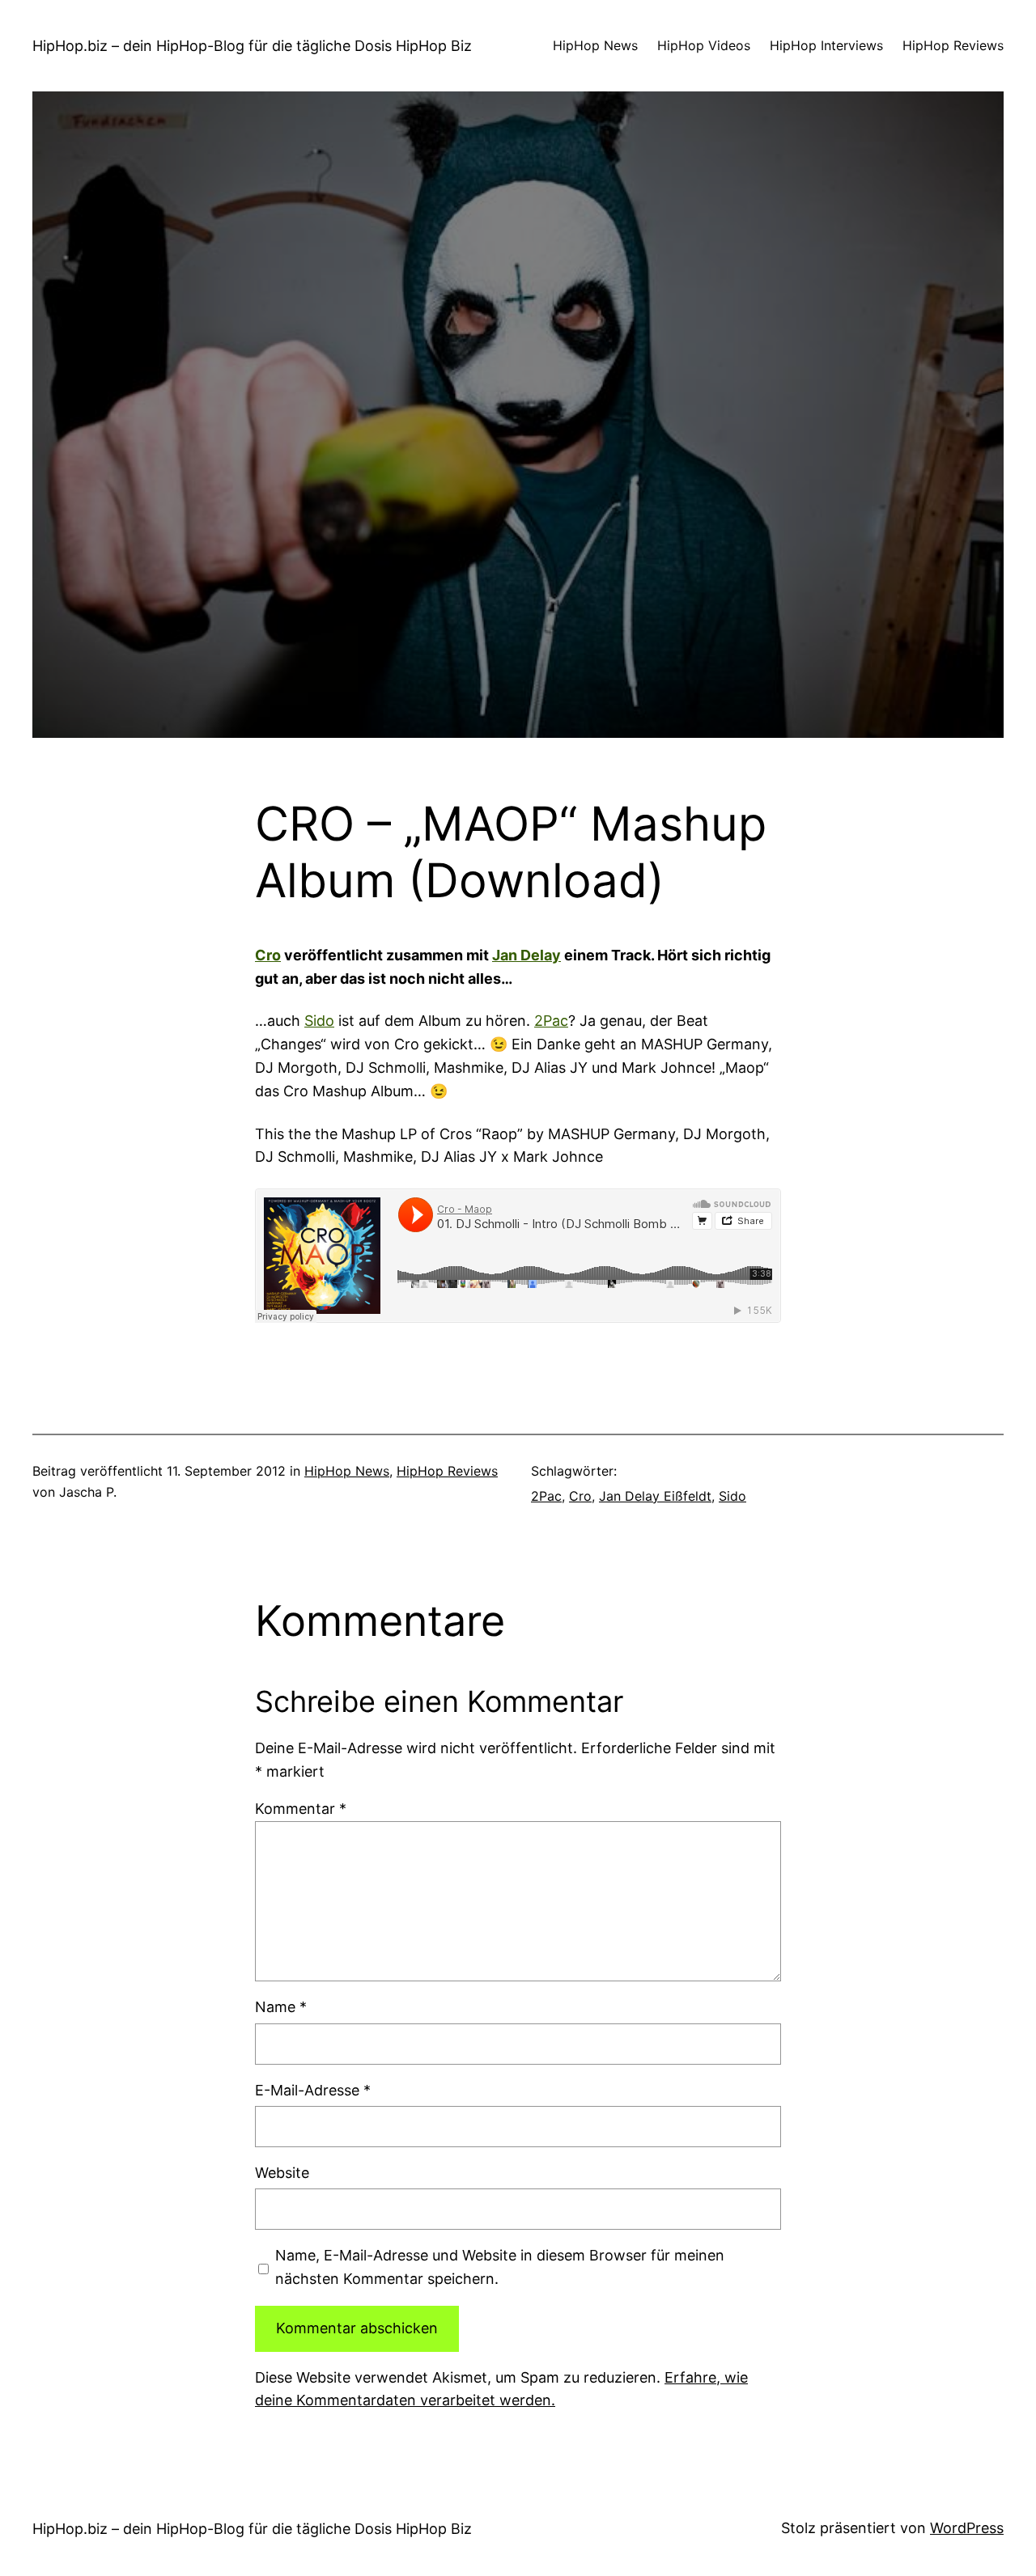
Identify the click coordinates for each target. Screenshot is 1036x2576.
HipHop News (347, 1471)
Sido (319, 1021)
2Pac (551, 1021)
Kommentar (301, 1809)
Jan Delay (526, 955)
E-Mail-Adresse (313, 2090)
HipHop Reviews (447, 1471)
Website (282, 2173)
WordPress (967, 2528)
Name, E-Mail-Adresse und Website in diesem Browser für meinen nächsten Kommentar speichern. (500, 2267)
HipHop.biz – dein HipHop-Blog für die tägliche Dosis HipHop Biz (252, 46)
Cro (268, 955)
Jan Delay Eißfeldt (655, 1496)
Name (281, 2007)
